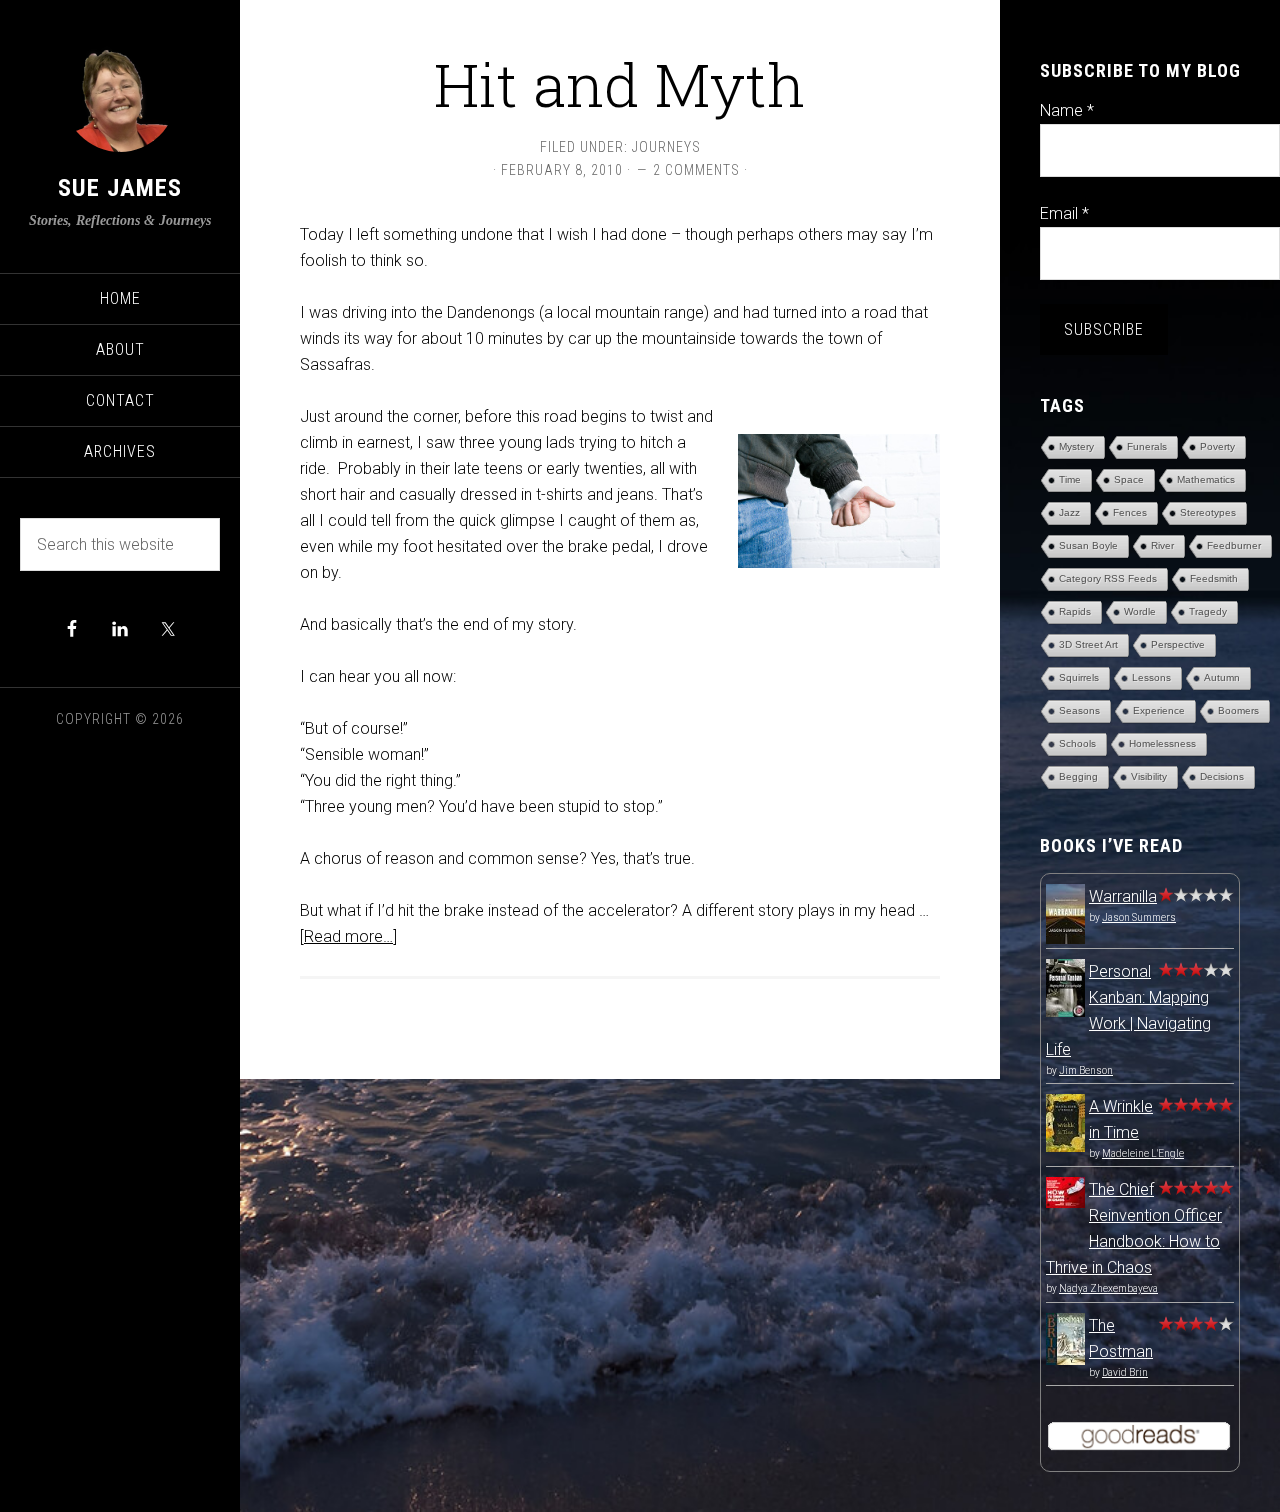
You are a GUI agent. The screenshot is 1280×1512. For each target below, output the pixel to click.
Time (1070, 479)
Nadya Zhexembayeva (1108, 1288)
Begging (1078, 776)
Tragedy (1208, 611)
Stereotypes (1208, 512)
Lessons (1151, 677)
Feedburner (1234, 545)
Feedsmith (1214, 578)
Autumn (1222, 677)
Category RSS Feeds (1108, 578)
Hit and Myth (620, 83)
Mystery (1076, 446)
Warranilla (1123, 896)
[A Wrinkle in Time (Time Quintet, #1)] (1065, 1146)
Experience (1159, 710)
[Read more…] (348, 936)
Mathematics (1206, 479)
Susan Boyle (1088, 545)
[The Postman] (1065, 1359)
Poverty (1217, 446)
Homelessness (1162, 743)
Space (1129, 479)
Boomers (1238, 710)
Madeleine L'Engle (1143, 1153)
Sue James (120, 188)
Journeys (666, 147)
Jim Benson (1086, 1070)
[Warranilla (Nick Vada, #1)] (1065, 940)
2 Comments (696, 170)
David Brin (1125, 1372)
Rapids (1075, 611)
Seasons (1079, 710)
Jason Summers (1139, 917)
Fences (1130, 512)
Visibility (1149, 776)
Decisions (1222, 776)
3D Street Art (1088, 644)
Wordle (1140, 611)
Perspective (1178, 644)
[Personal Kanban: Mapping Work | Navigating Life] (1065, 1011)
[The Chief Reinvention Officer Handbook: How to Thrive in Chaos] (1065, 1202)
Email (1064, 213)
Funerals (1147, 446)
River (1162, 545)
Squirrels (1079, 677)
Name (1067, 110)
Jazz (1069, 512)
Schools (1077, 743)
